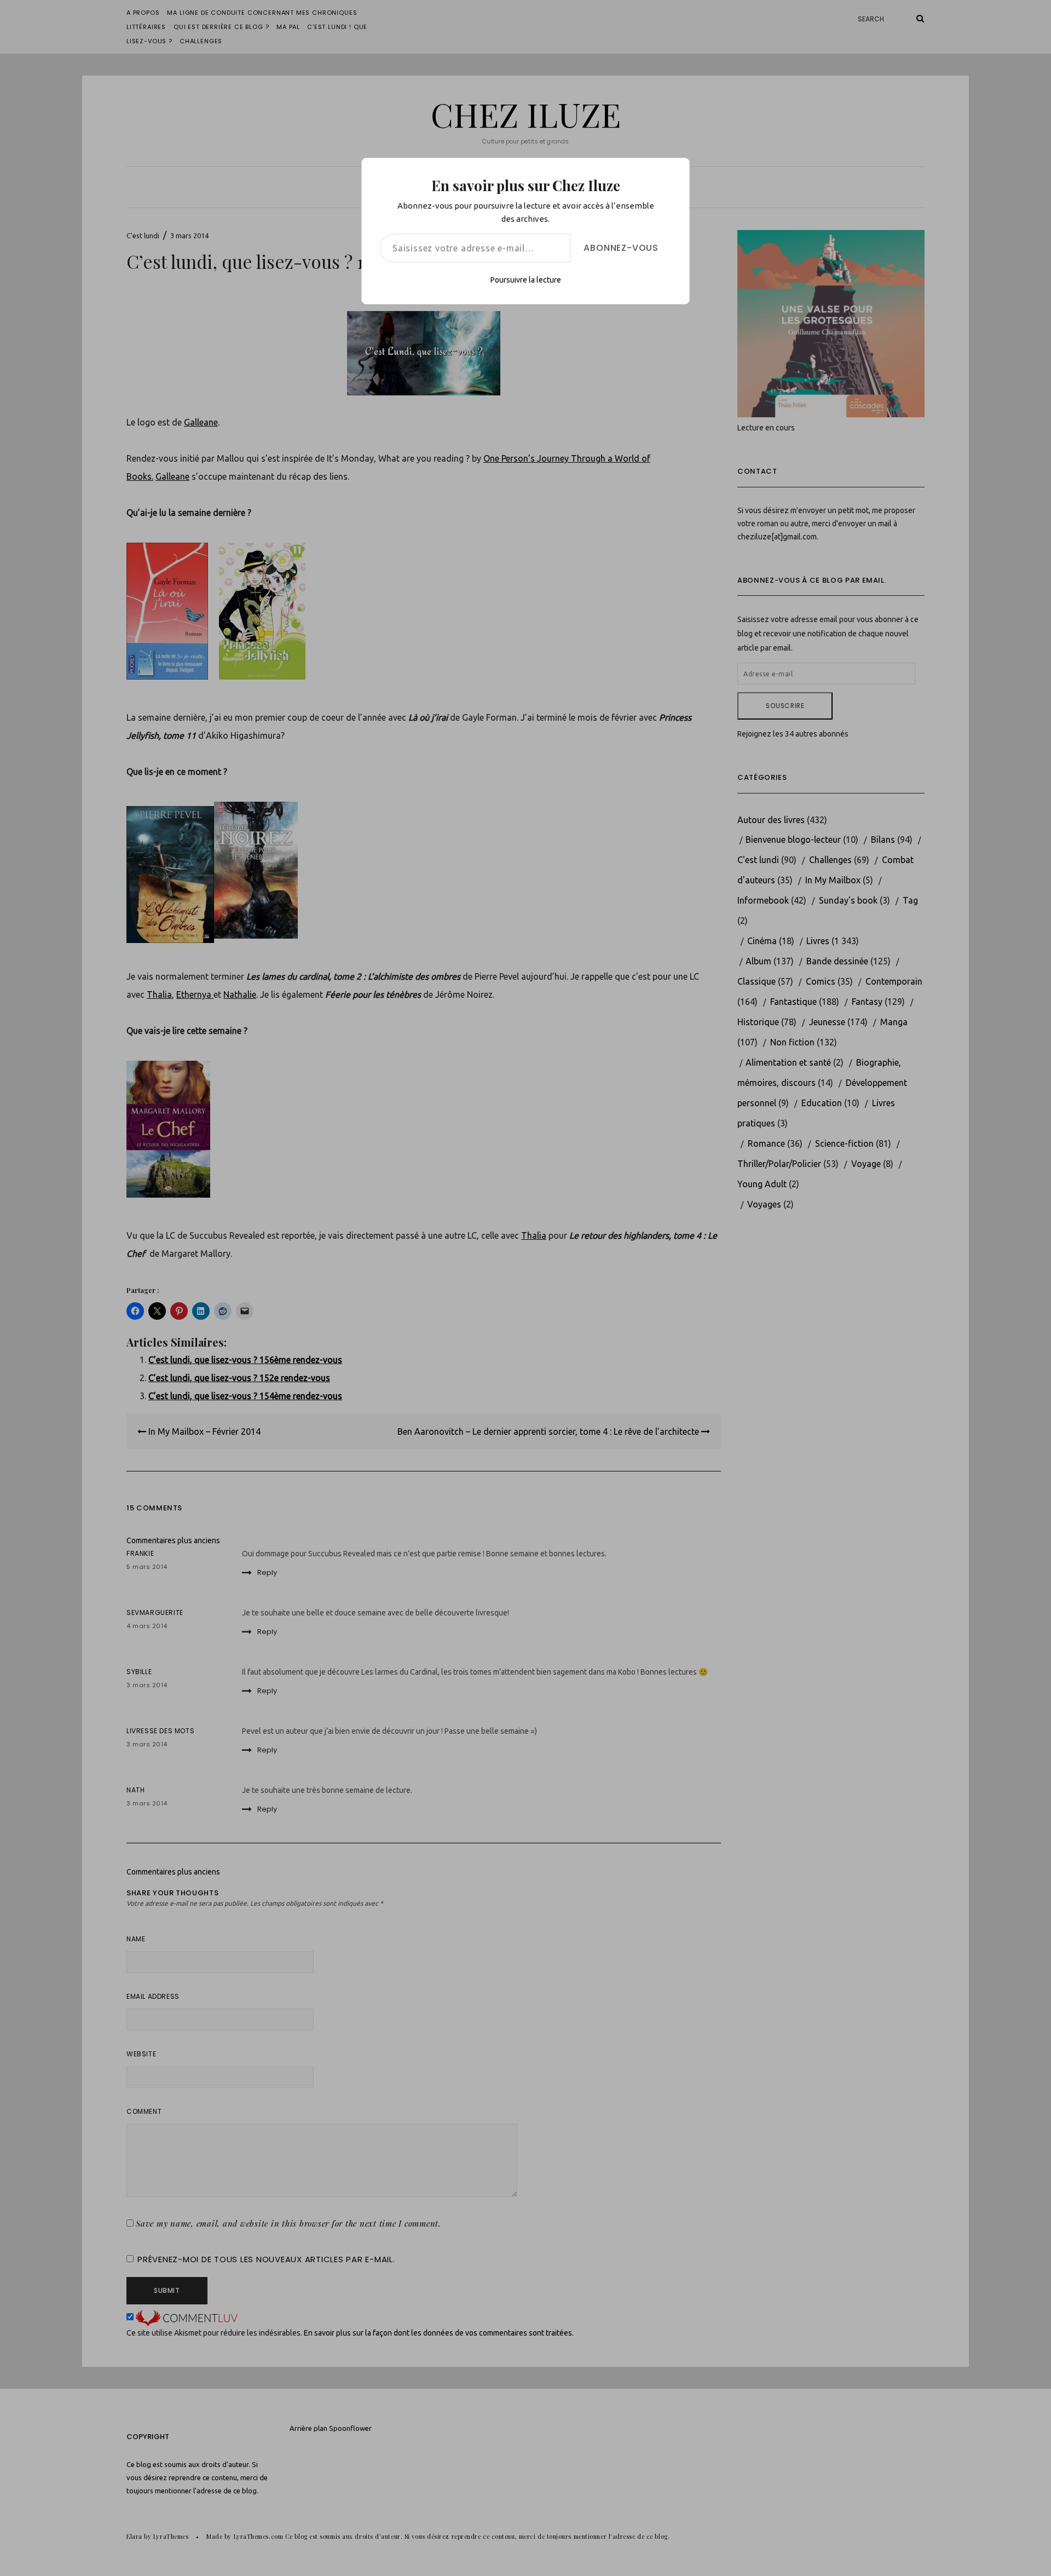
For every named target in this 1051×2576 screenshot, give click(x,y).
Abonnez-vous (621, 248)
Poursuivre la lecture (526, 280)
